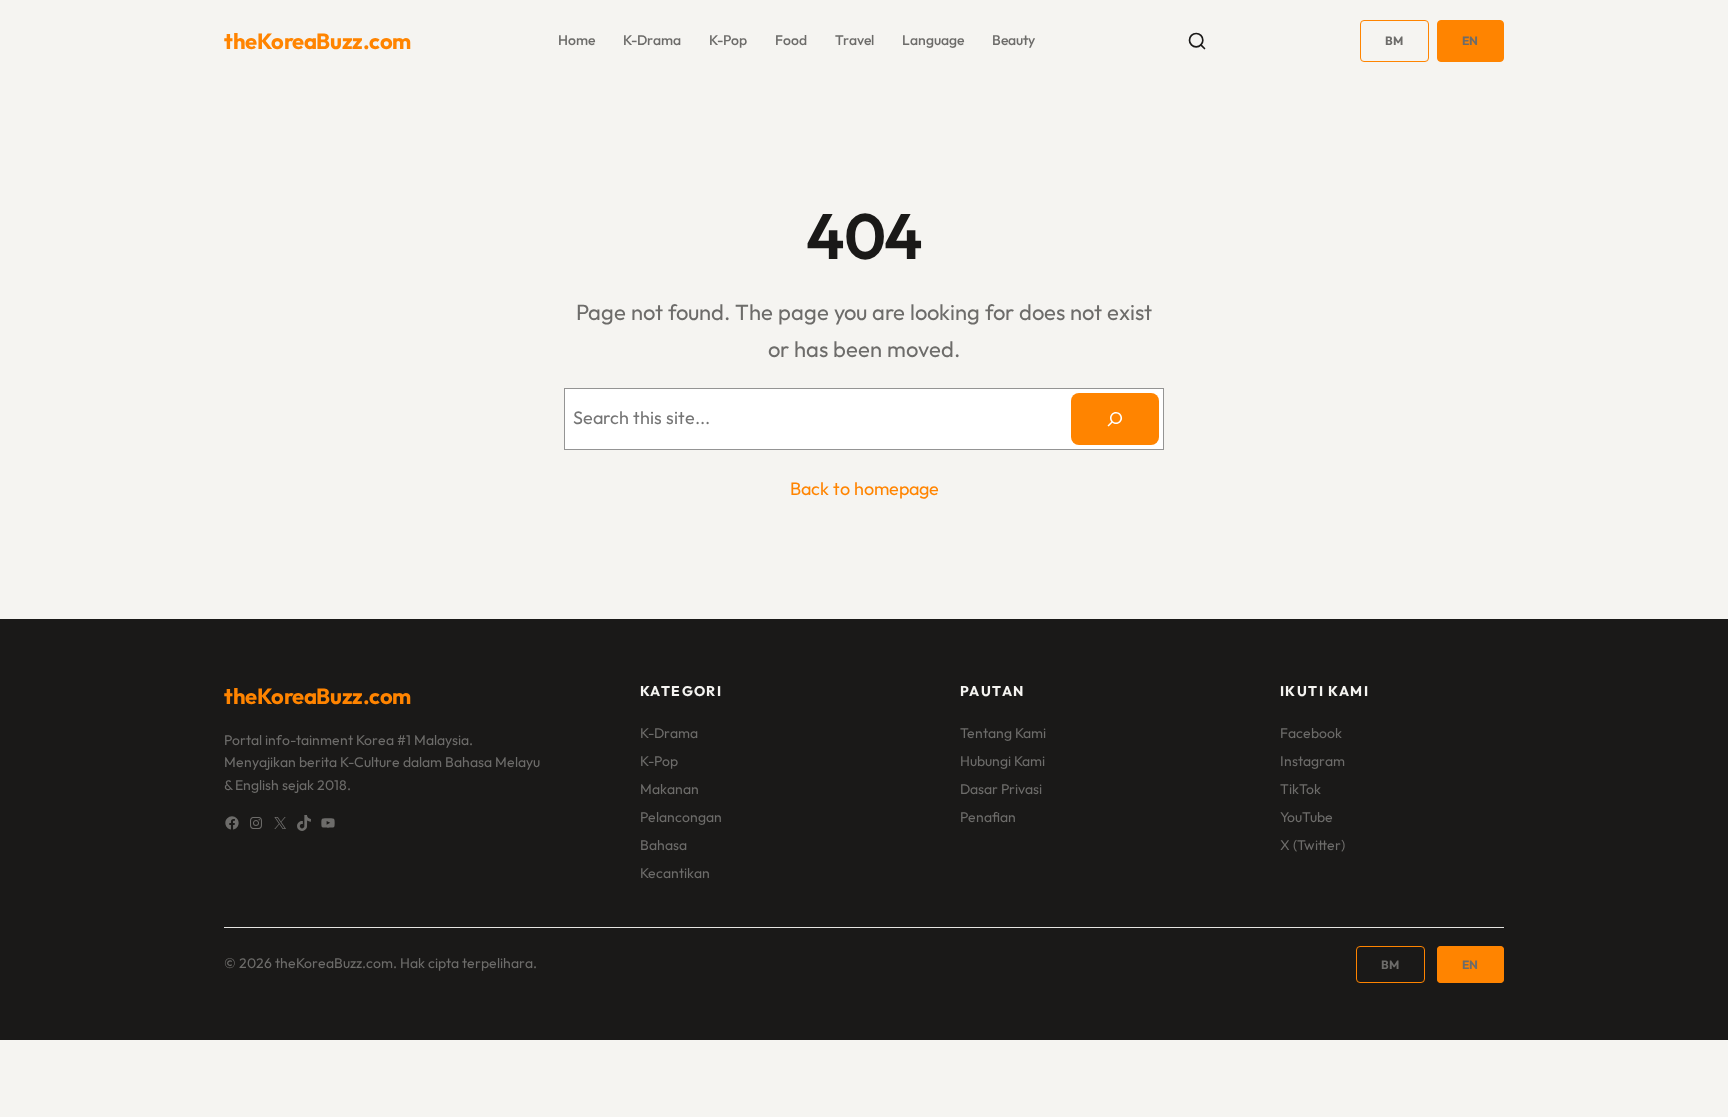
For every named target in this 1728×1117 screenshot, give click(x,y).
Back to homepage (864, 488)
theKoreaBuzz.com (317, 41)
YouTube (1306, 817)
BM (1394, 40)
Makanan (669, 789)
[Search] (1115, 419)
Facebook (1311, 733)
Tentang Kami (1003, 733)
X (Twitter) (1312, 845)
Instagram (1312, 761)
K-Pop (659, 761)
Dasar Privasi (1001, 789)
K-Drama (669, 733)
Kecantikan (675, 873)
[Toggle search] (1197, 41)
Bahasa (663, 845)
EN (1470, 40)
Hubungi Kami (1002, 761)
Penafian (988, 817)
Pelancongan (681, 817)
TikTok (1300, 789)
